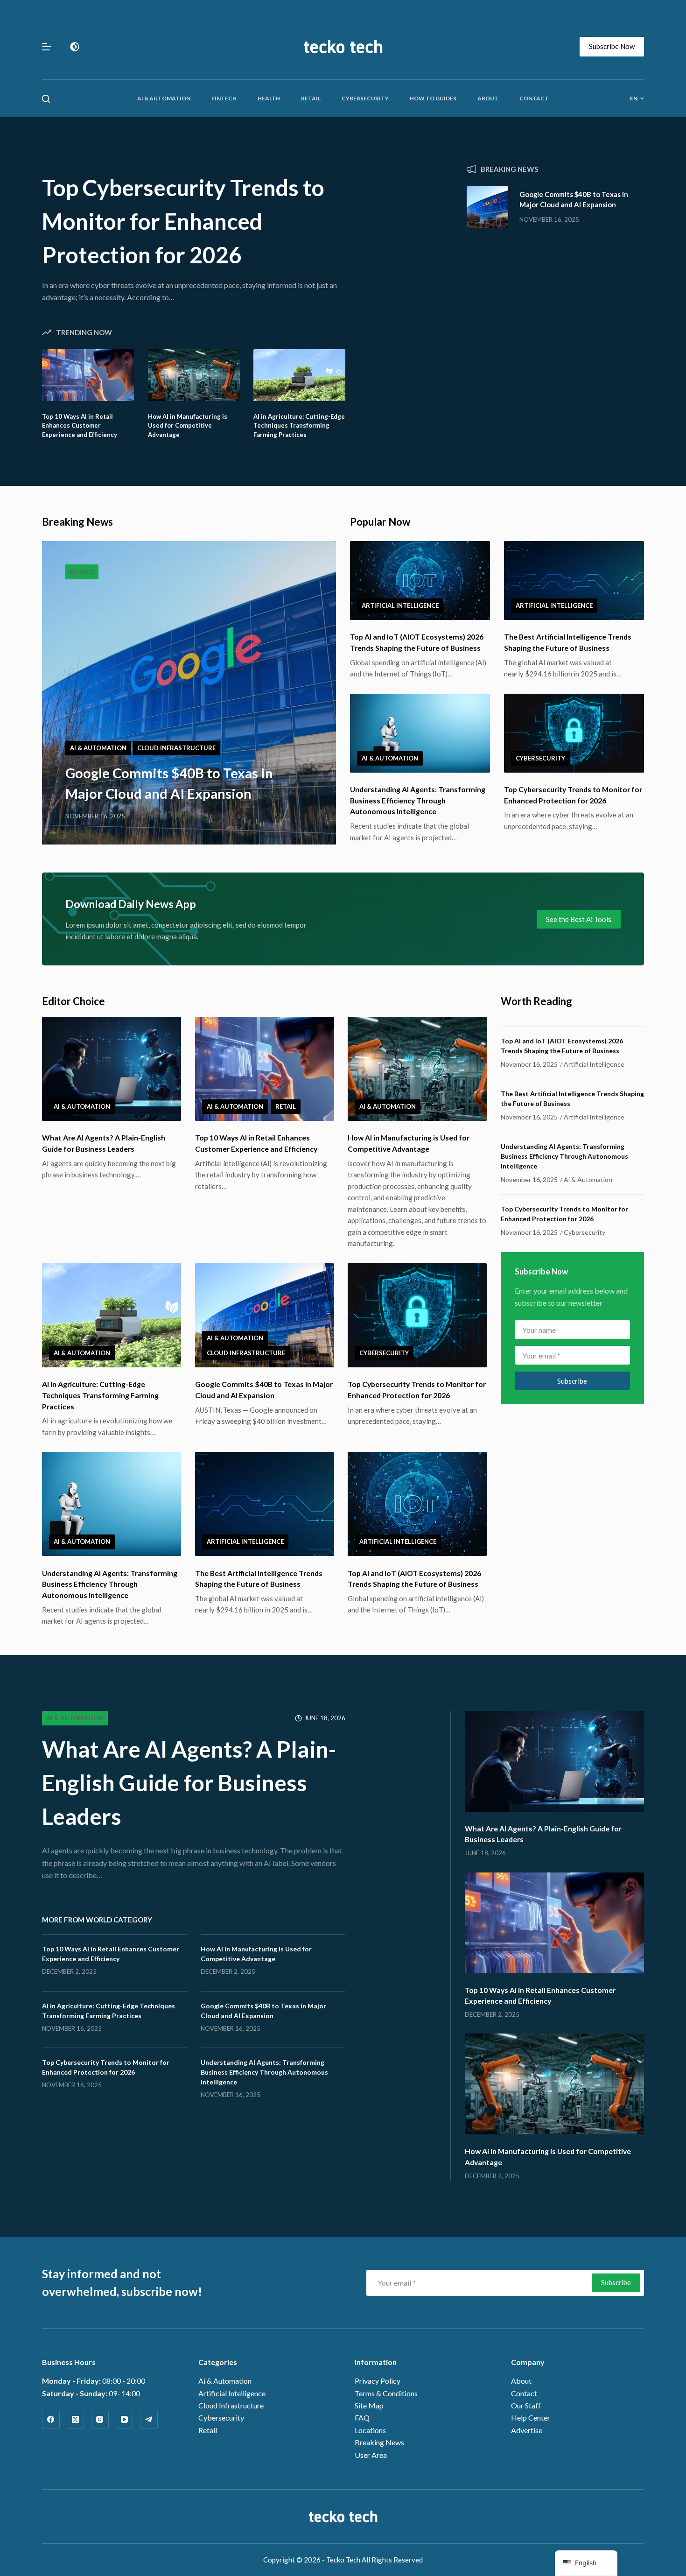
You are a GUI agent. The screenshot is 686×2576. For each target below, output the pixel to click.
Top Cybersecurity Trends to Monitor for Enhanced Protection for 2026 (183, 221)
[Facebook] (51, 2420)
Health (269, 98)
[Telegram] (149, 2420)
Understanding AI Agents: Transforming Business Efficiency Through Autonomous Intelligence (418, 800)
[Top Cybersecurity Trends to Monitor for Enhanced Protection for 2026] (574, 733)
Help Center (531, 2418)
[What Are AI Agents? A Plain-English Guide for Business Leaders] (112, 1069)
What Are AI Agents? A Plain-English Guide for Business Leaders (189, 1783)
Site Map (369, 2405)
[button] (637, 99)
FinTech (224, 98)
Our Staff (526, 2405)
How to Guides (433, 98)
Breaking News (379, 2442)
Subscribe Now (612, 46)
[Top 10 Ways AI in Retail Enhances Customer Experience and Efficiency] (88, 375)
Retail (311, 98)
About (488, 98)
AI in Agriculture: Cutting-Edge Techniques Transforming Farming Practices (299, 426)
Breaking (82, 571)
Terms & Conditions (386, 2393)
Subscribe (572, 1381)
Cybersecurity (365, 98)
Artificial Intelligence (400, 605)
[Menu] (47, 47)
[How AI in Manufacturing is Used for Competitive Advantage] (194, 375)
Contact (534, 98)
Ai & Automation (164, 98)
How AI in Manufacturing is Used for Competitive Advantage (188, 426)
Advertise (527, 2430)
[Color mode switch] (75, 47)
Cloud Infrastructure (176, 748)
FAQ (362, 2418)
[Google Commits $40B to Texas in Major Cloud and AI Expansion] (487, 207)
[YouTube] (125, 2420)
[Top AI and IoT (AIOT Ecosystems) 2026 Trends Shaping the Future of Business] (420, 581)
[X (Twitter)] (76, 2420)
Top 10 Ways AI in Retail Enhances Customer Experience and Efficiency (80, 426)
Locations (370, 2430)
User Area (371, 2455)
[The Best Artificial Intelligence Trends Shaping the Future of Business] (574, 581)
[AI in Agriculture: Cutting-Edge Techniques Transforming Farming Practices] (299, 375)
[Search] (46, 99)
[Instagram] (100, 2420)
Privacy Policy (378, 2381)
